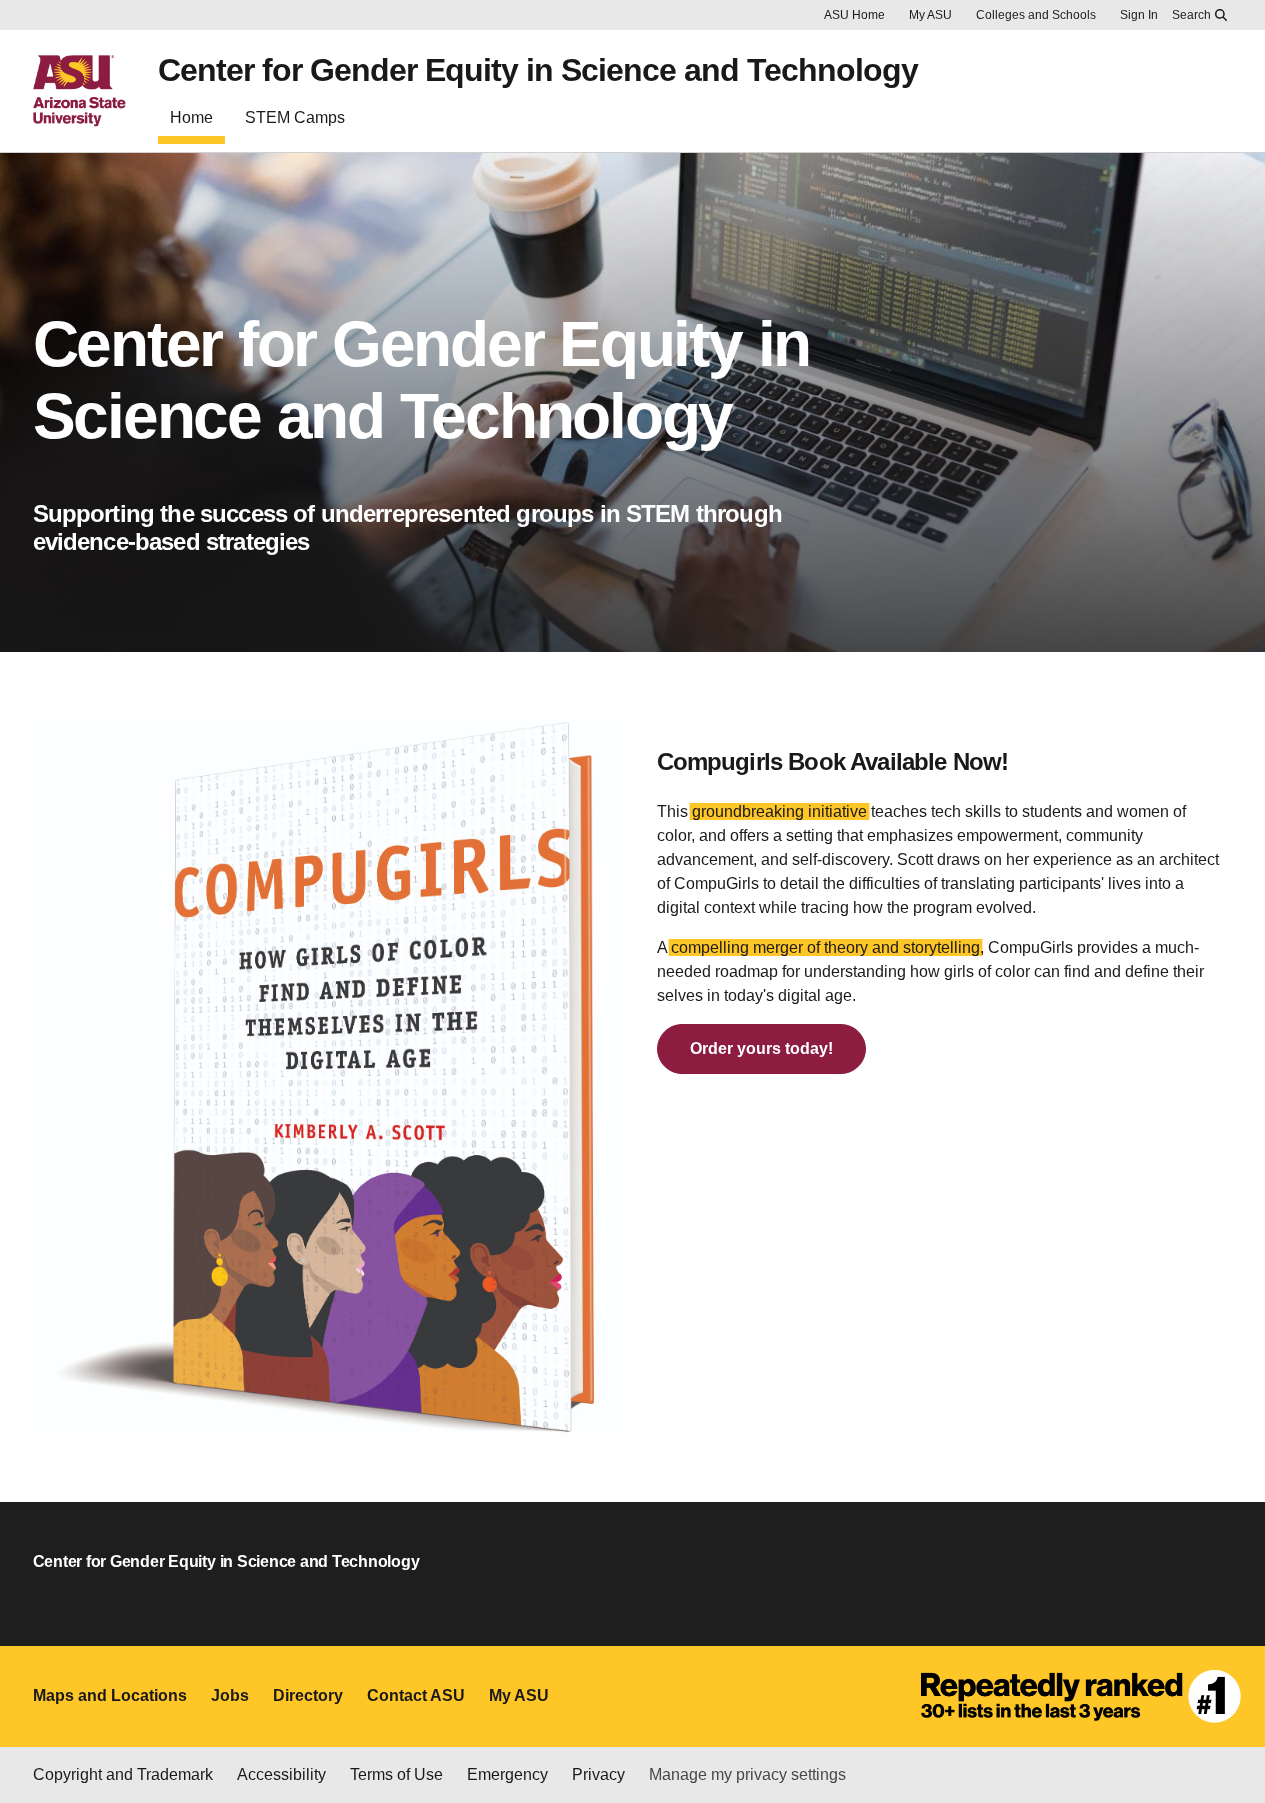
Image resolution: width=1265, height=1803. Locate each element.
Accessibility (281, 1774)
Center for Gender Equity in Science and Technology (538, 70)
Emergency (507, 1774)
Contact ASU (416, 1695)
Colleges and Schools (1036, 15)
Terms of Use (396, 1774)
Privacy (598, 1774)
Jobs (230, 1695)
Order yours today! (761, 1048)
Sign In (1139, 15)
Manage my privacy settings (747, 1774)
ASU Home (854, 15)
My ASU (930, 15)
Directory (308, 1695)
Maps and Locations (110, 1695)
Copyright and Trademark (123, 1774)
